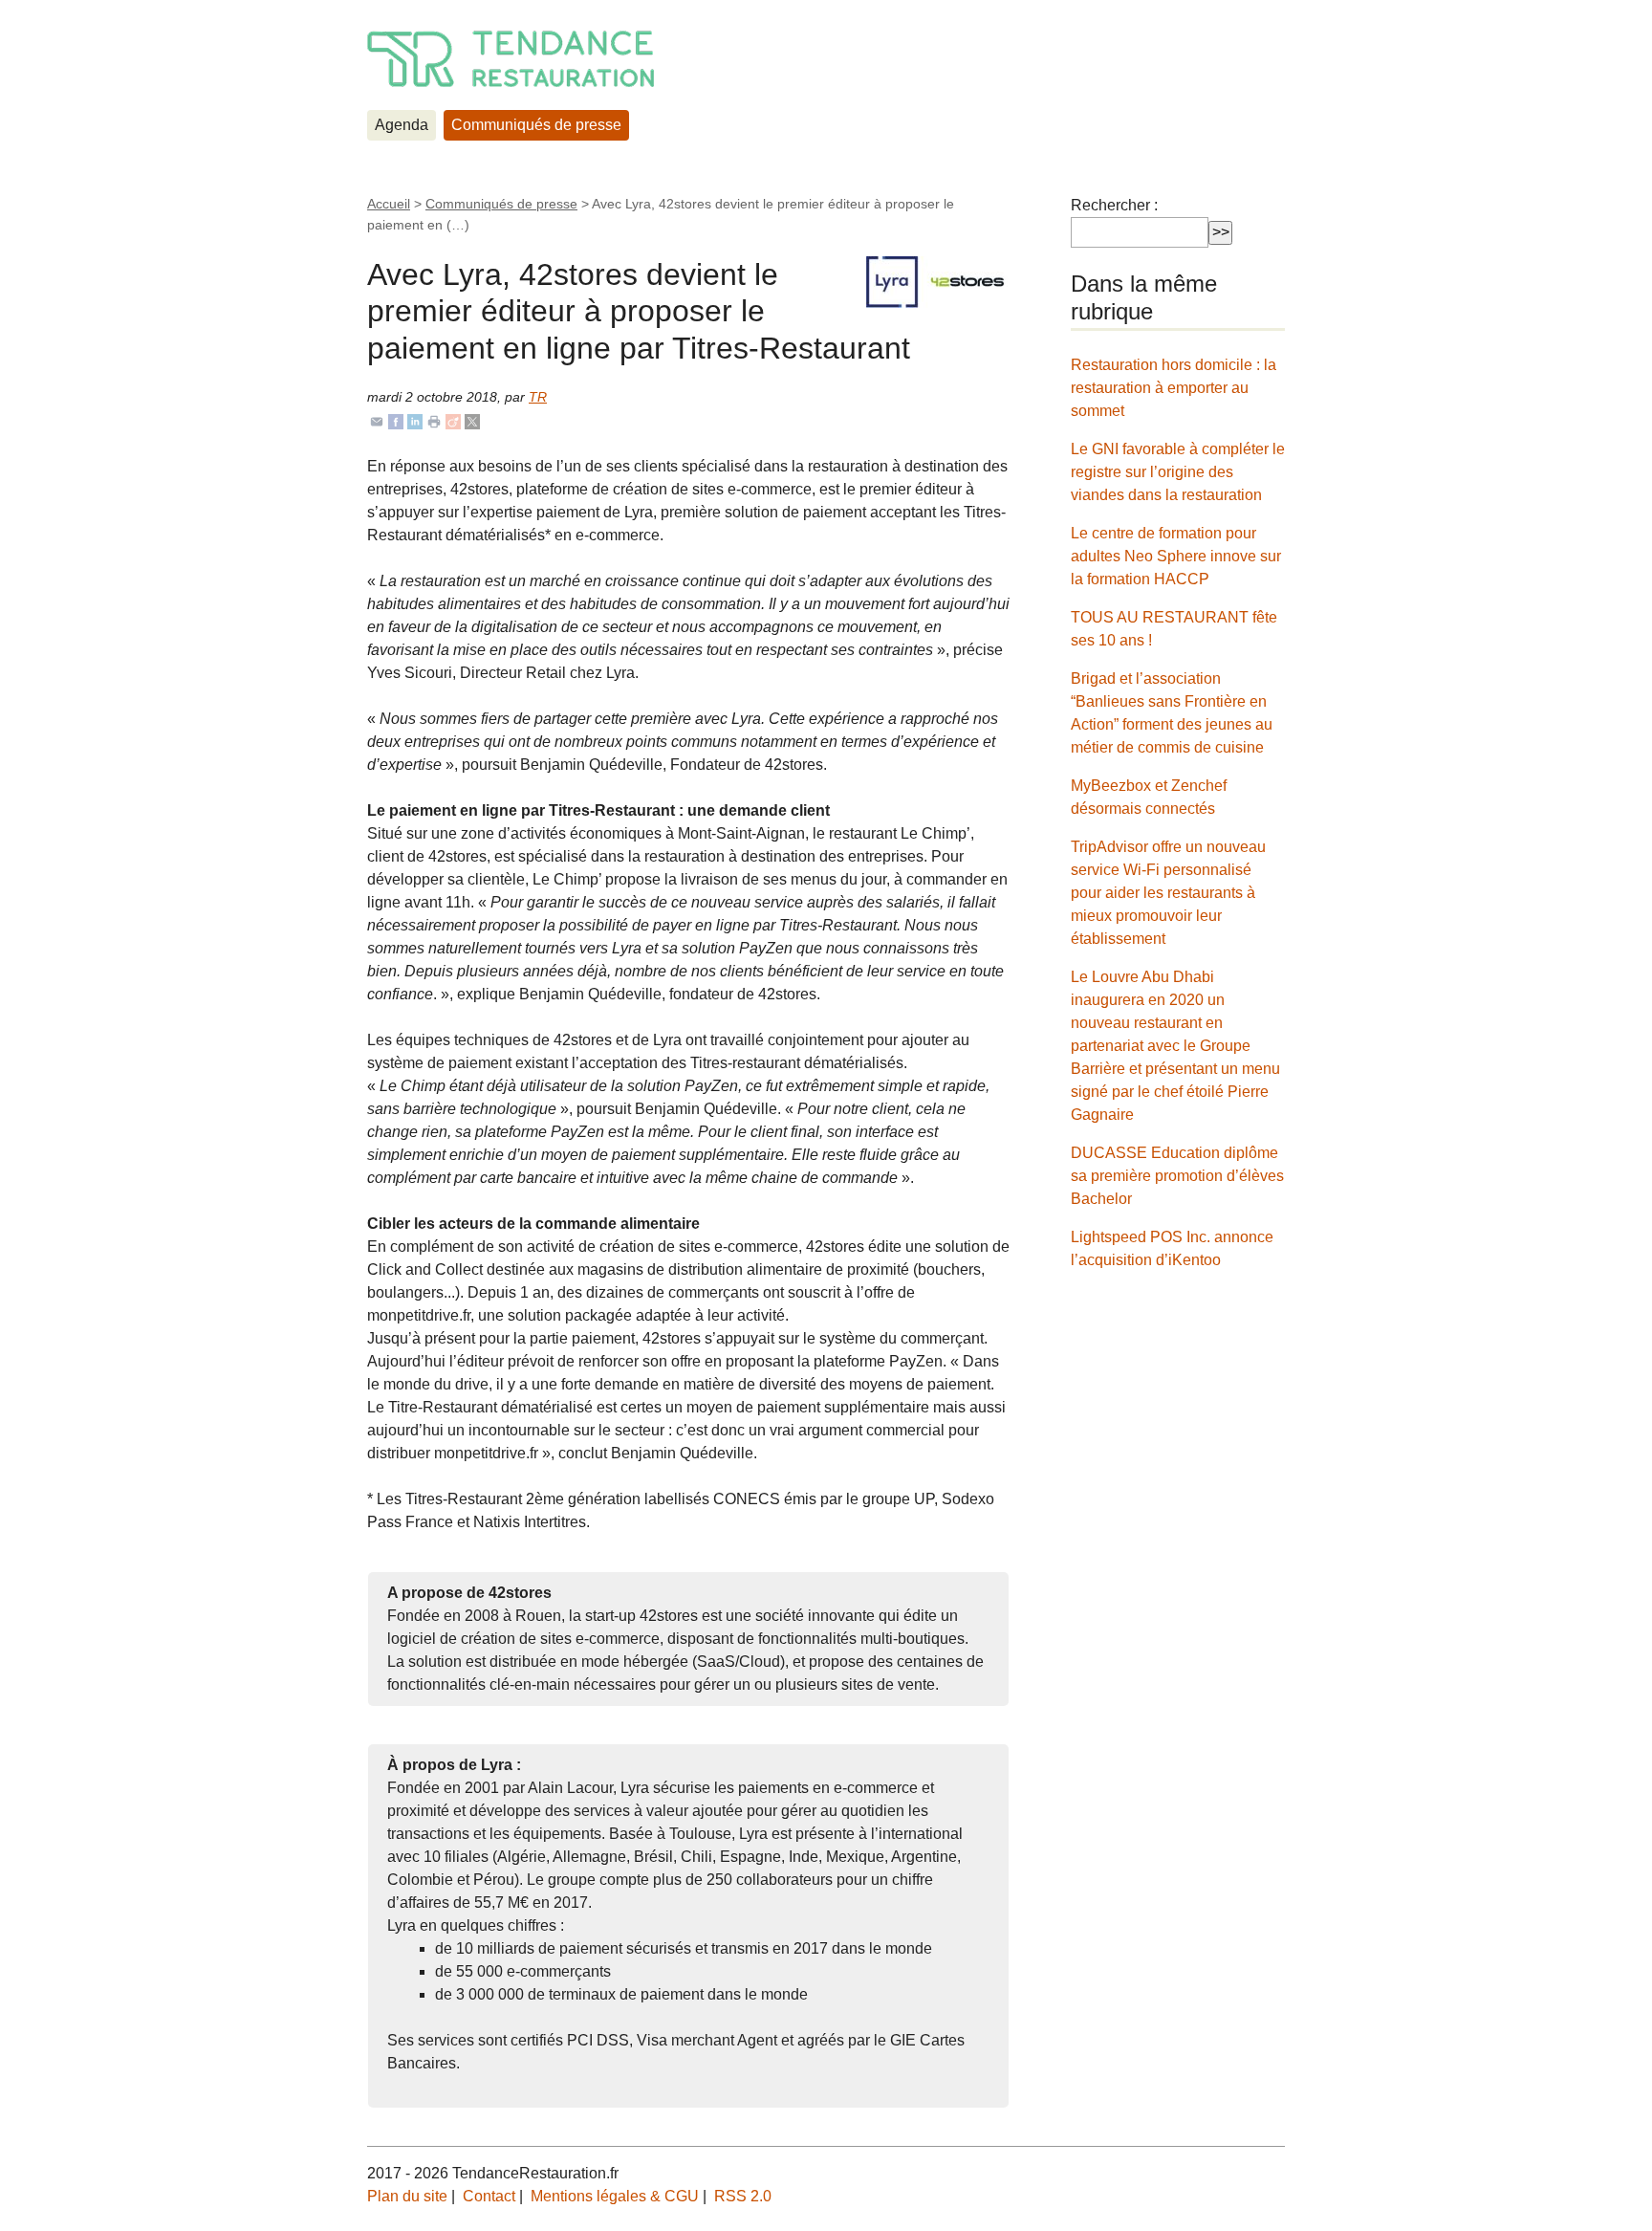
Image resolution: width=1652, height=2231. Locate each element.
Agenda (402, 125)
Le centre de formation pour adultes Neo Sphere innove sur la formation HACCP (1176, 556)
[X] (472, 420)
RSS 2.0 (743, 2196)
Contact (489, 2196)
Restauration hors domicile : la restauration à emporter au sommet (1174, 388)
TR (538, 397)
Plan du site (407, 2196)
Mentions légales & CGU (615, 2196)
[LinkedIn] (415, 420)
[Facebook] (396, 420)
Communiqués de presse (536, 125)
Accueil (389, 204)
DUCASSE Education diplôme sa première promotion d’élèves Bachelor (1177, 1176)
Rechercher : (1114, 205)
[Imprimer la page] (434, 420)
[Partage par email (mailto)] (377, 420)
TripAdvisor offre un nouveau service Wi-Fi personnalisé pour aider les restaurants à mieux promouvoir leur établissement (1168, 893)
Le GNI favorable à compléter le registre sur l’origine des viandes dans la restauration (1178, 472)
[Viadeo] (453, 420)
